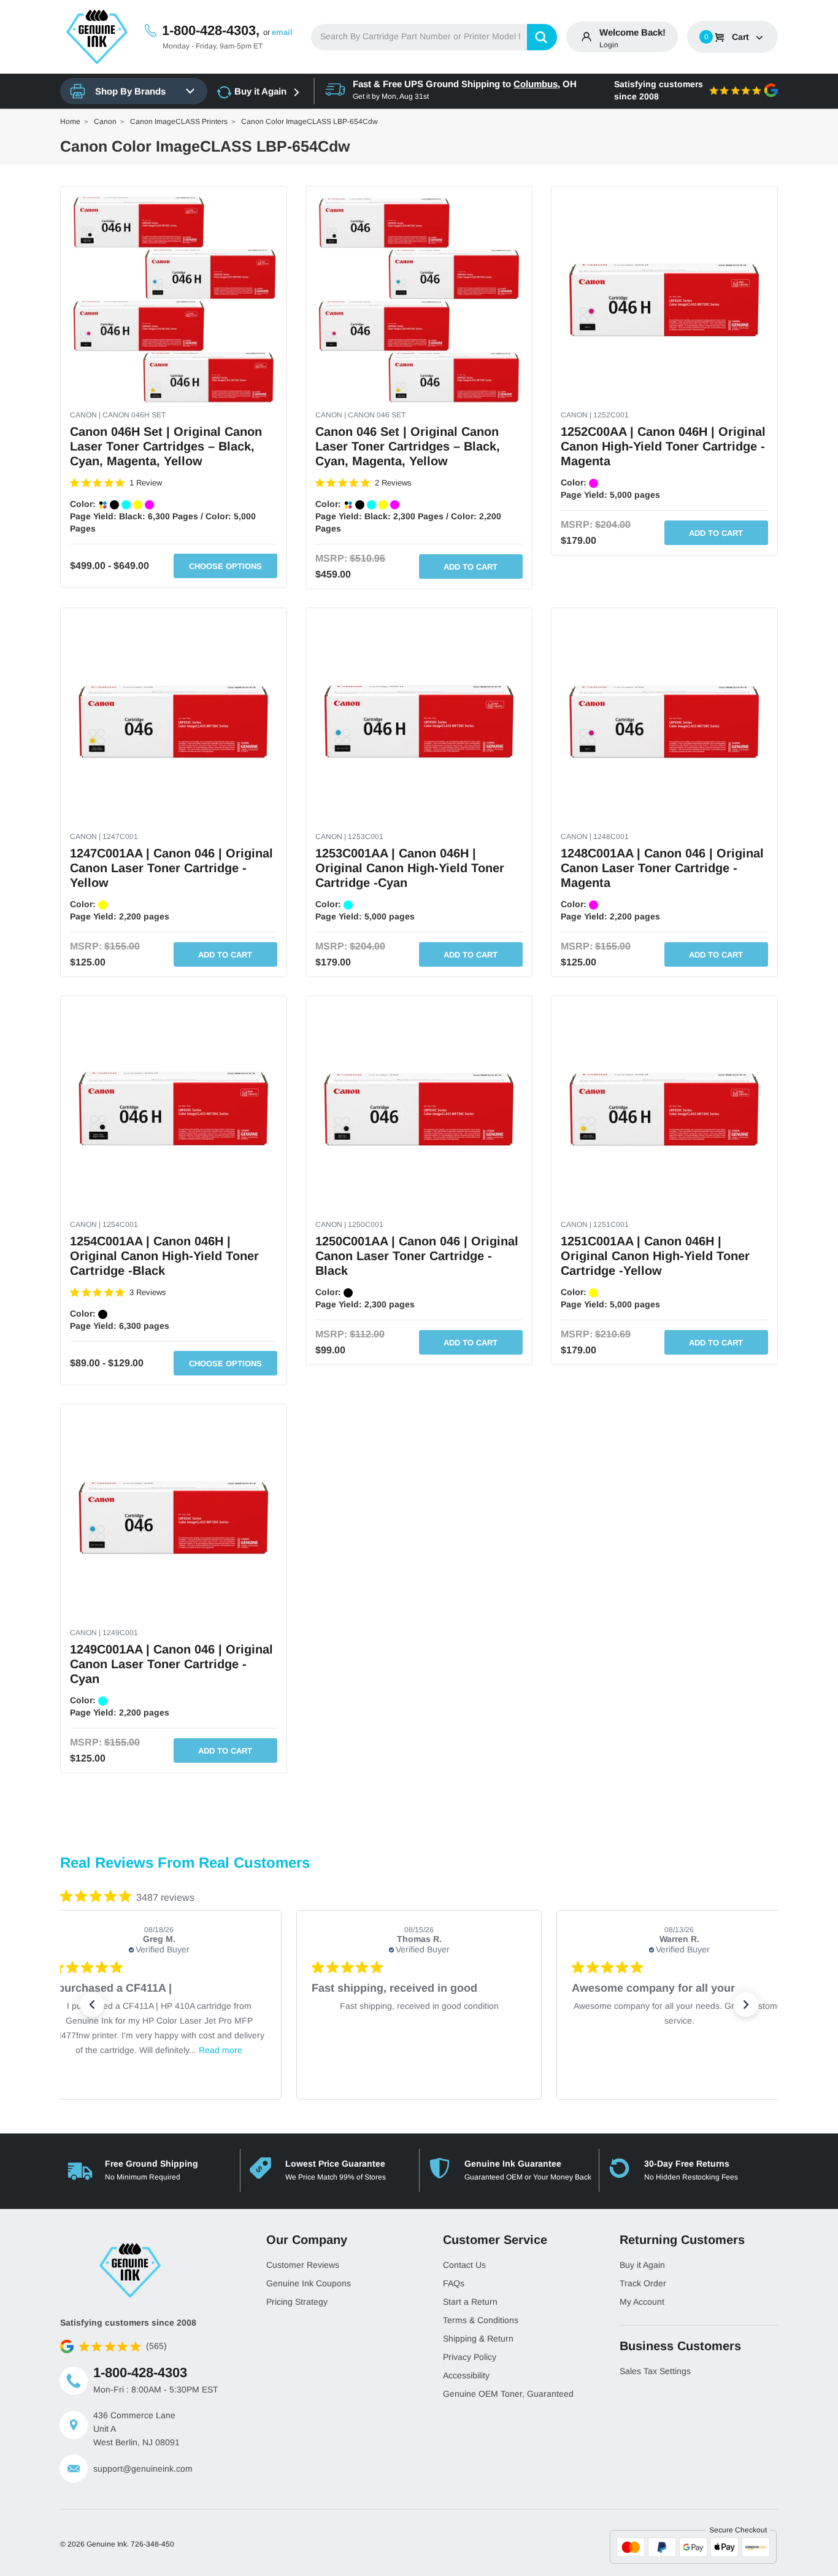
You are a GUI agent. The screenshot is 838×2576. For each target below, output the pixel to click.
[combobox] (434, 37)
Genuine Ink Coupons (309, 2283)
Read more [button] (221, 2050)
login (609, 45)
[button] (92, 2005)
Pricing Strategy (297, 2302)
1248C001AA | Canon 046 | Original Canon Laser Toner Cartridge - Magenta (662, 868)
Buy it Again (260, 91)
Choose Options (225, 566)
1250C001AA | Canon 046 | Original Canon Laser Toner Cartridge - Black (417, 1256)
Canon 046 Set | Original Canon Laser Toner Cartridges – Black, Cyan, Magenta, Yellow (408, 446)
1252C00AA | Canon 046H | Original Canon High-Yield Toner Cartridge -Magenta (663, 446)
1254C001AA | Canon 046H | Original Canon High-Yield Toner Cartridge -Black (164, 1256)
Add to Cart (471, 567)
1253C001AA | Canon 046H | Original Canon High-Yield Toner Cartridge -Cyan (410, 868)
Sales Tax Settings (655, 2371)
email (282, 32)
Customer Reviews (303, 2265)
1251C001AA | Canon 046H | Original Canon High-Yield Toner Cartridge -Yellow (655, 1256)
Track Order (643, 2283)
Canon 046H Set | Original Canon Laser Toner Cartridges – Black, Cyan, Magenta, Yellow (166, 446)
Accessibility (466, 2375)
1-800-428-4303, (211, 30)
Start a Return (470, 2302)
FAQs (454, 2283)
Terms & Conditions (481, 2320)
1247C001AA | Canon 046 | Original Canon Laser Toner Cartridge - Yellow (171, 868)
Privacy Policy (470, 2357)
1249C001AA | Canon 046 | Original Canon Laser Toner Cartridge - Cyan (171, 1664)
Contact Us (464, 2265)
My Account (642, 2302)
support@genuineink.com (143, 2469)
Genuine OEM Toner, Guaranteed (508, 2394)
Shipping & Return (478, 2338)
